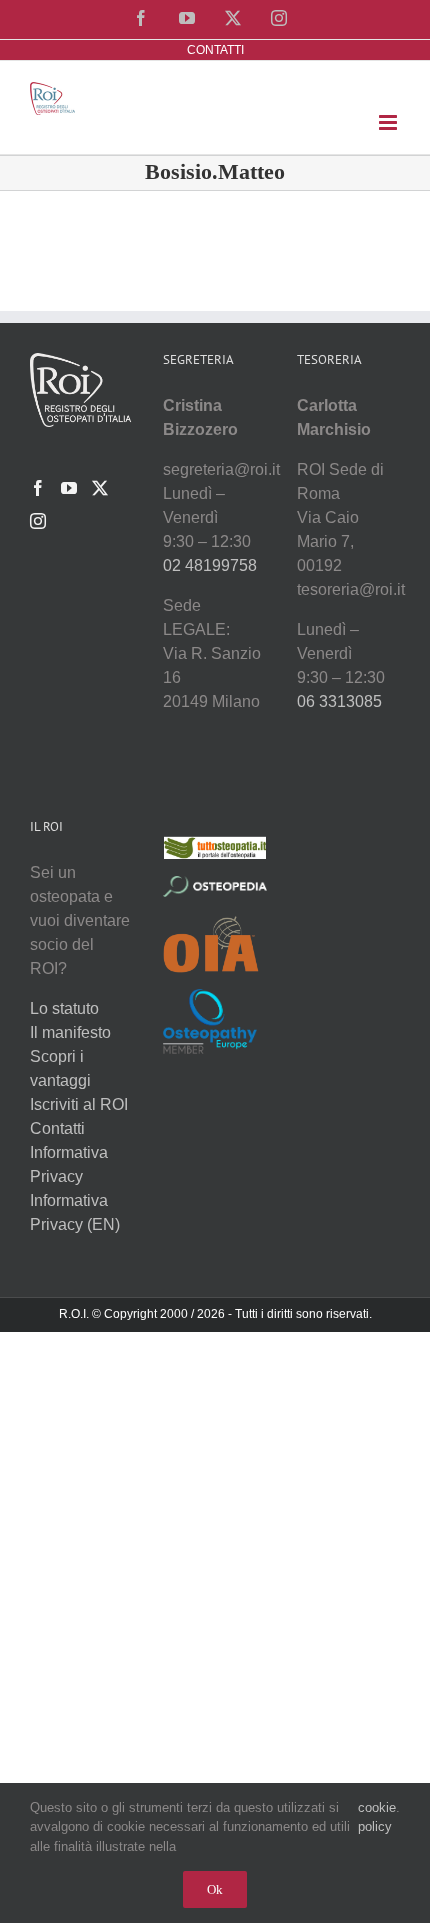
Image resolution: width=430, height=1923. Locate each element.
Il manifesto (70, 1032)
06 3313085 (339, 701)
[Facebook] (38, 488)
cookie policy (377, 1817)
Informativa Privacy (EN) (75, 1212)
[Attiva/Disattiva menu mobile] (389, 122)
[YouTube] (69, 488)
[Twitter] (100, 488)
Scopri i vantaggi (60, 1068)
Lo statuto (64, 1008)
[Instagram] (38, 521)
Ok (215, 1889)
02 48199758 (210, 565)
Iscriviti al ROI (79, 1104)
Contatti (57, 1128)
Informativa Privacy (69, 1164)
